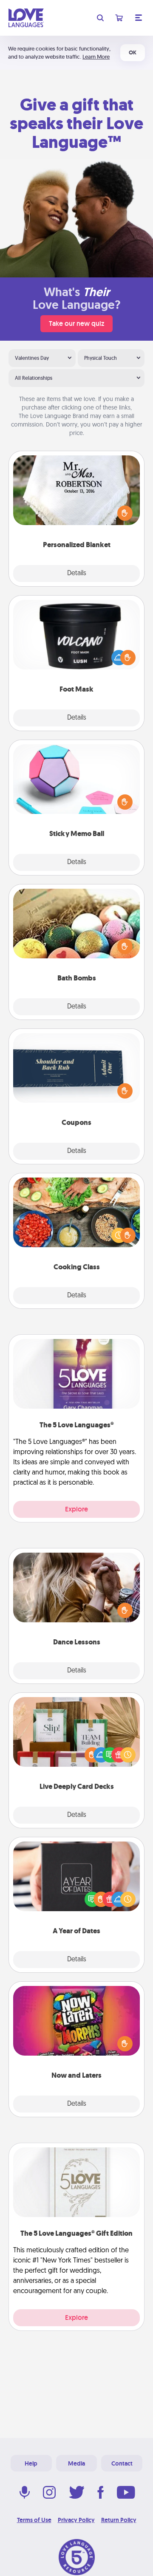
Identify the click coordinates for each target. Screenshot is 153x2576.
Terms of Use (34, 2520)
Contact (122, 2463)
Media (76, 2463)
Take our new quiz (76, 323)
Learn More (96, 57)
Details (77, 573)
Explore (76, 1509)
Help (31, 2463)
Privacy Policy (76, 2520)
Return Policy (119, 2520)
